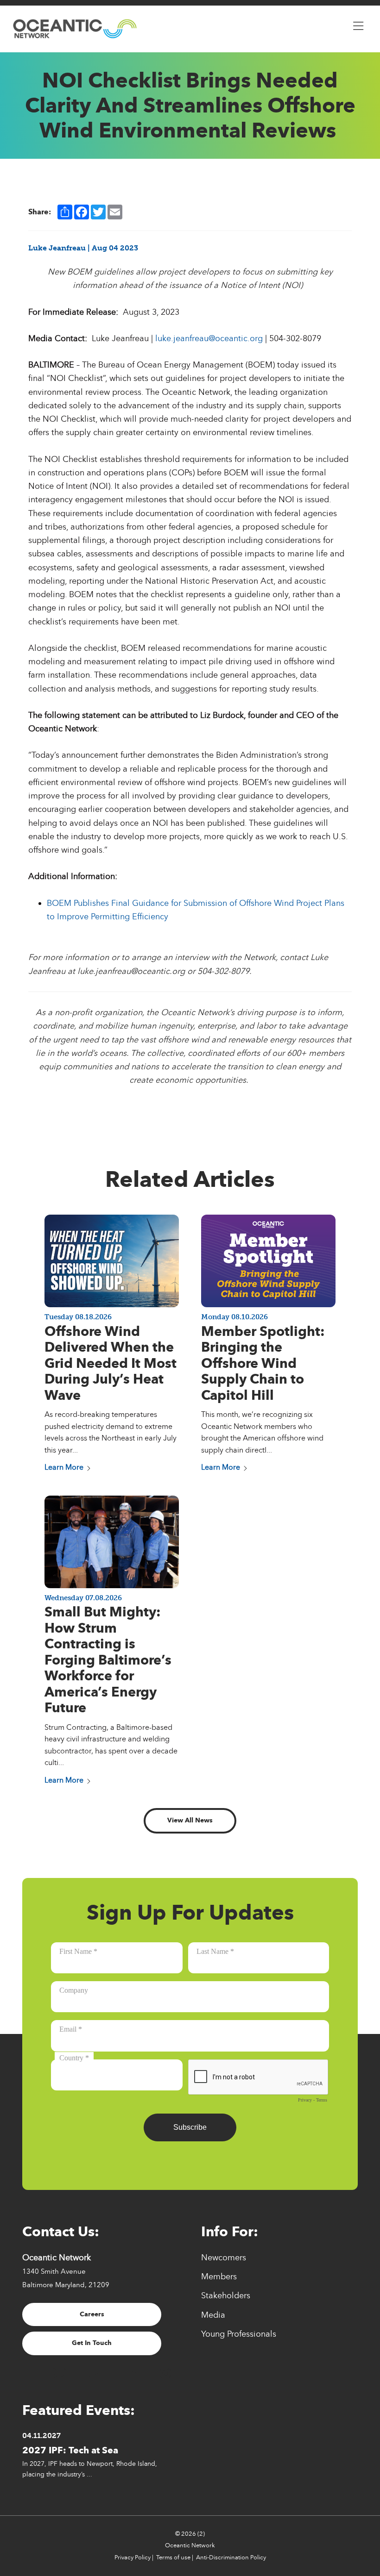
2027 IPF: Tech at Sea (70, 2450)
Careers (92, 2314)
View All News (190, 1820)
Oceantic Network (190, 2545)
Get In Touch (92, 2343)
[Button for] (358, 24)
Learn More (64, 1467)
